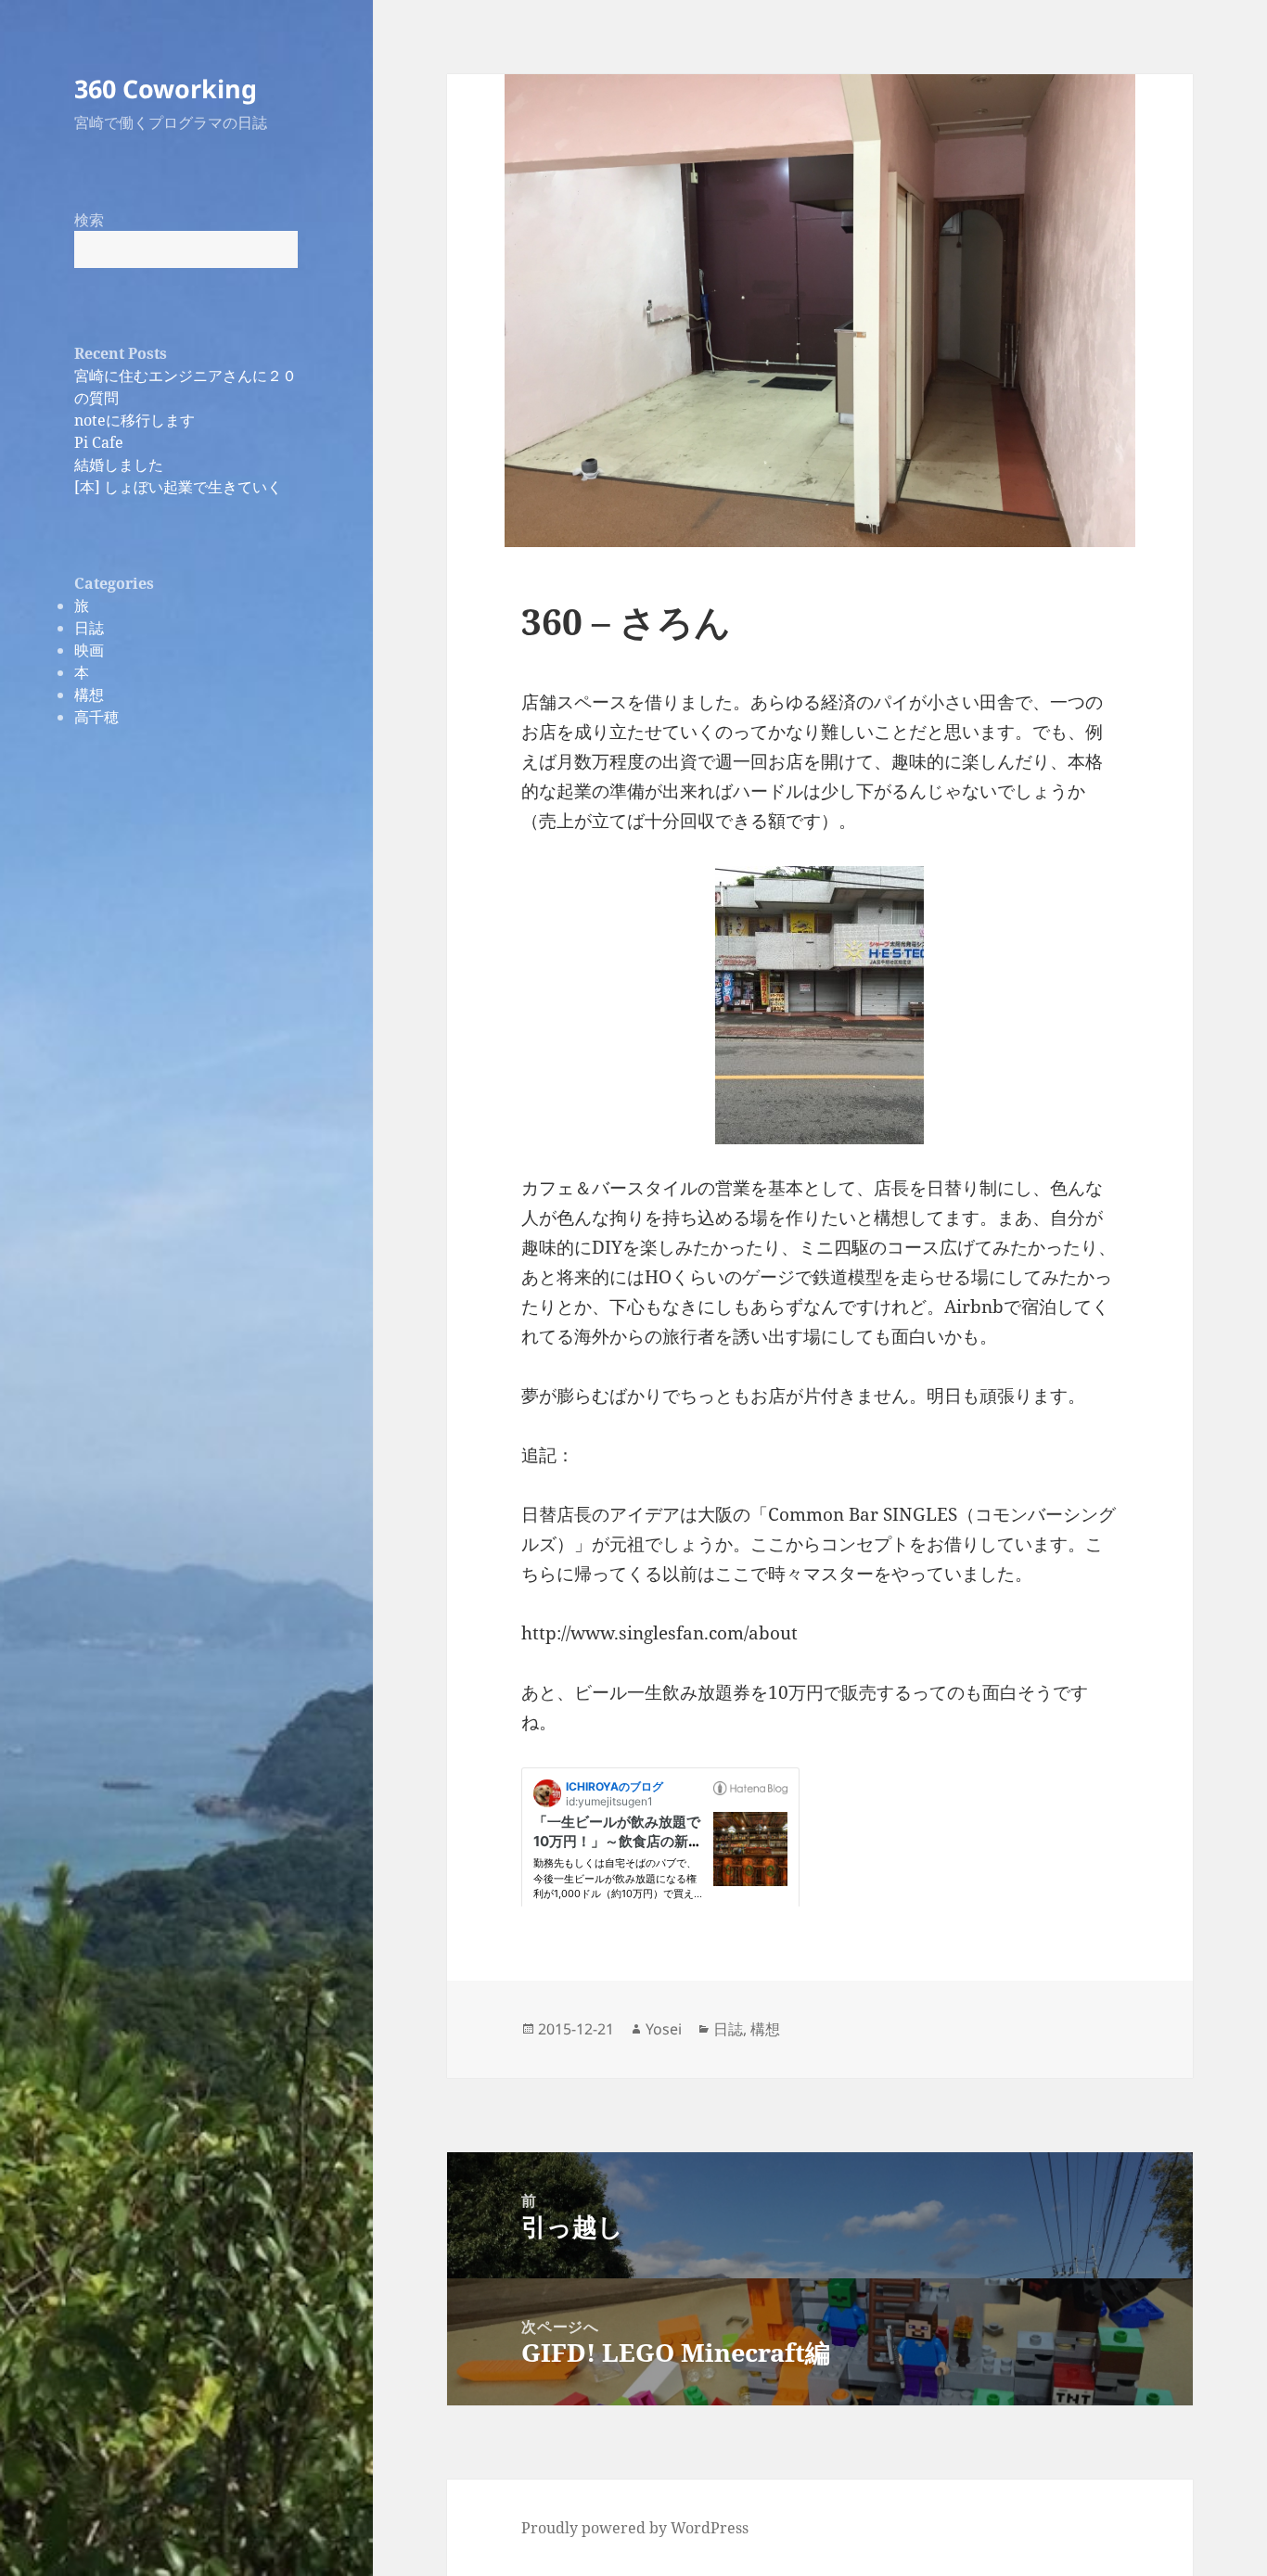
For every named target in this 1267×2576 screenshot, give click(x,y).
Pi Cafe (99, 442)
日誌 (89, 628)
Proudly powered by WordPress (635, 2528)
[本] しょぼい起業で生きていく (178, 487)
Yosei (664, 2029)
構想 (89, 695)
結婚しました (119, 465)
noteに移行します (134, 420)
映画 (89, 650)
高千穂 (96, 717)
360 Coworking (166, 89)
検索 (89, 220)
